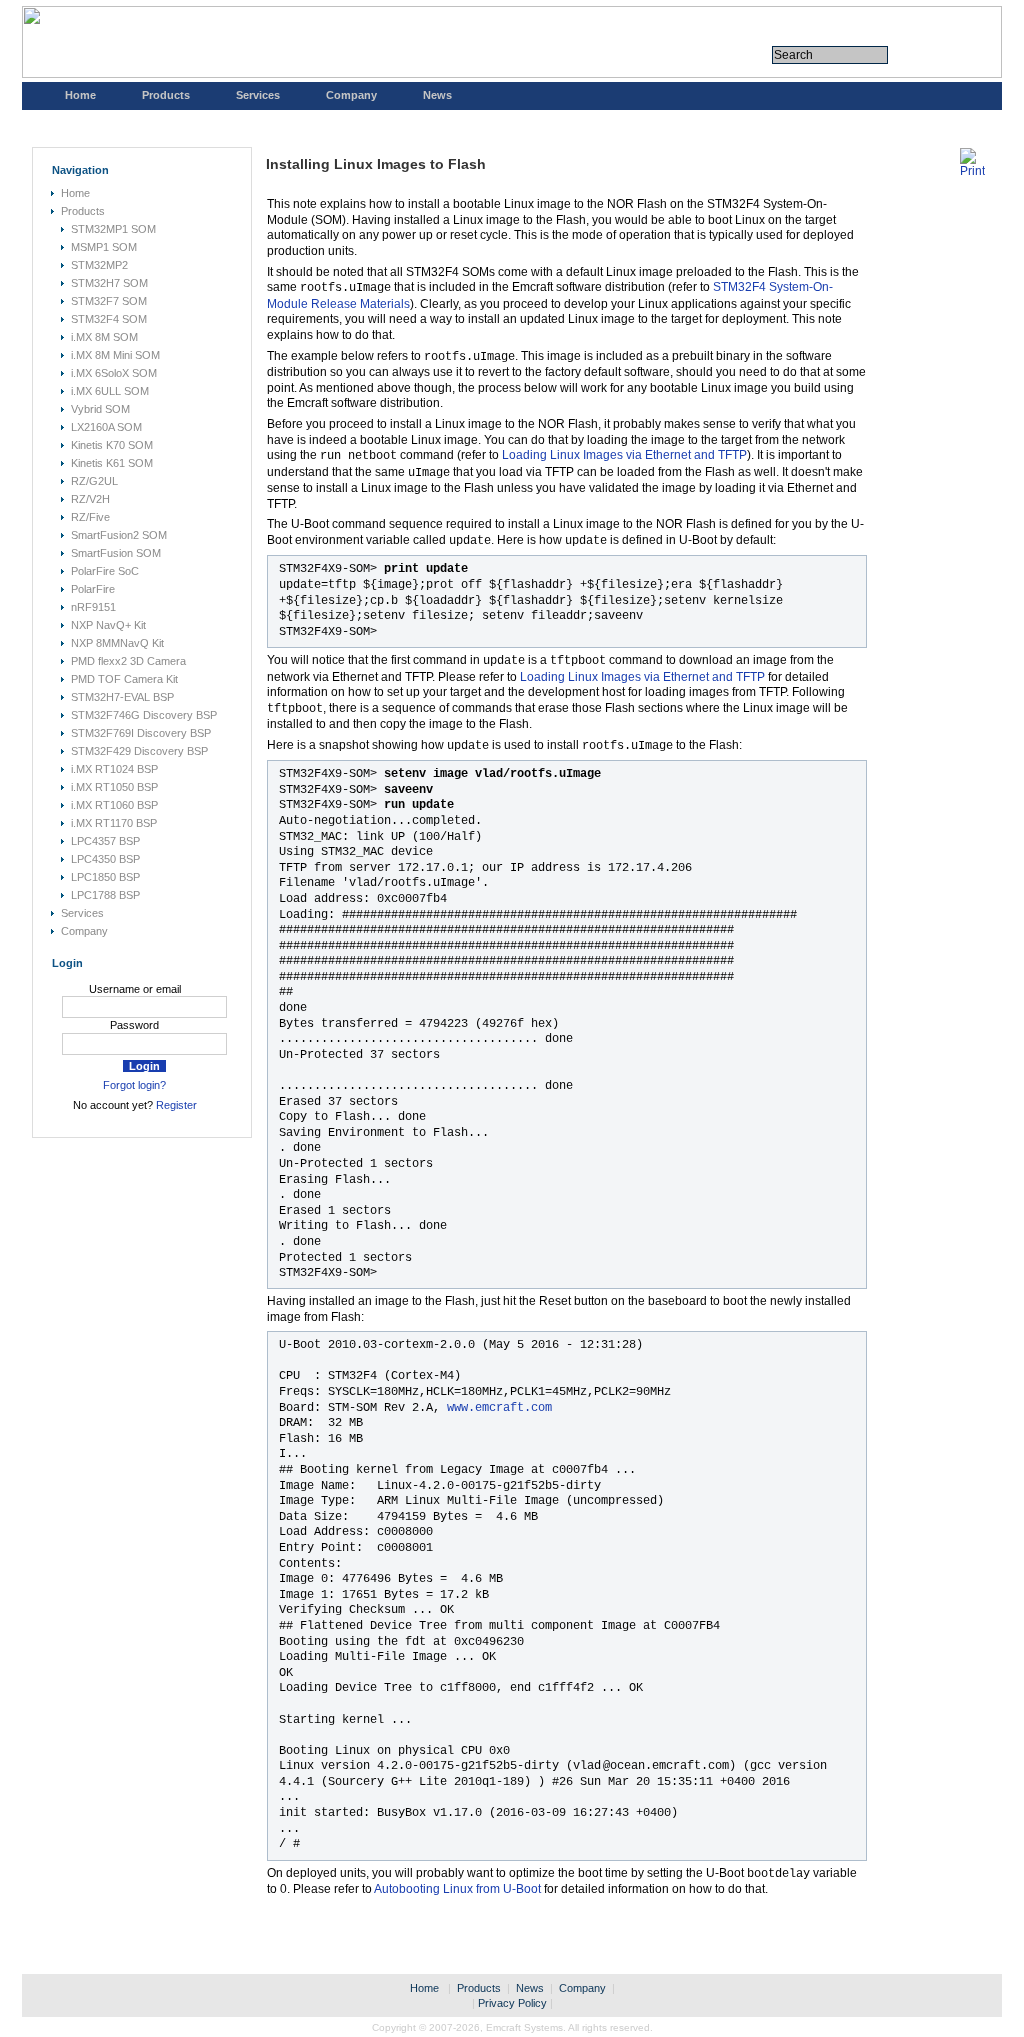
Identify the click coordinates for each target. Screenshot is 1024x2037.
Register (176, 1105)
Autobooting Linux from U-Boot (457, 1889)
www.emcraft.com (499, 1408)
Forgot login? (134, 1085)
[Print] (972, 171)
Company (351, 95)
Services (258, 95)
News (437, 95)
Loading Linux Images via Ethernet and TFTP (624, 455)
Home (80, 95)
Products (166, 95)
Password (134, 1025)
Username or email (135, 989)
